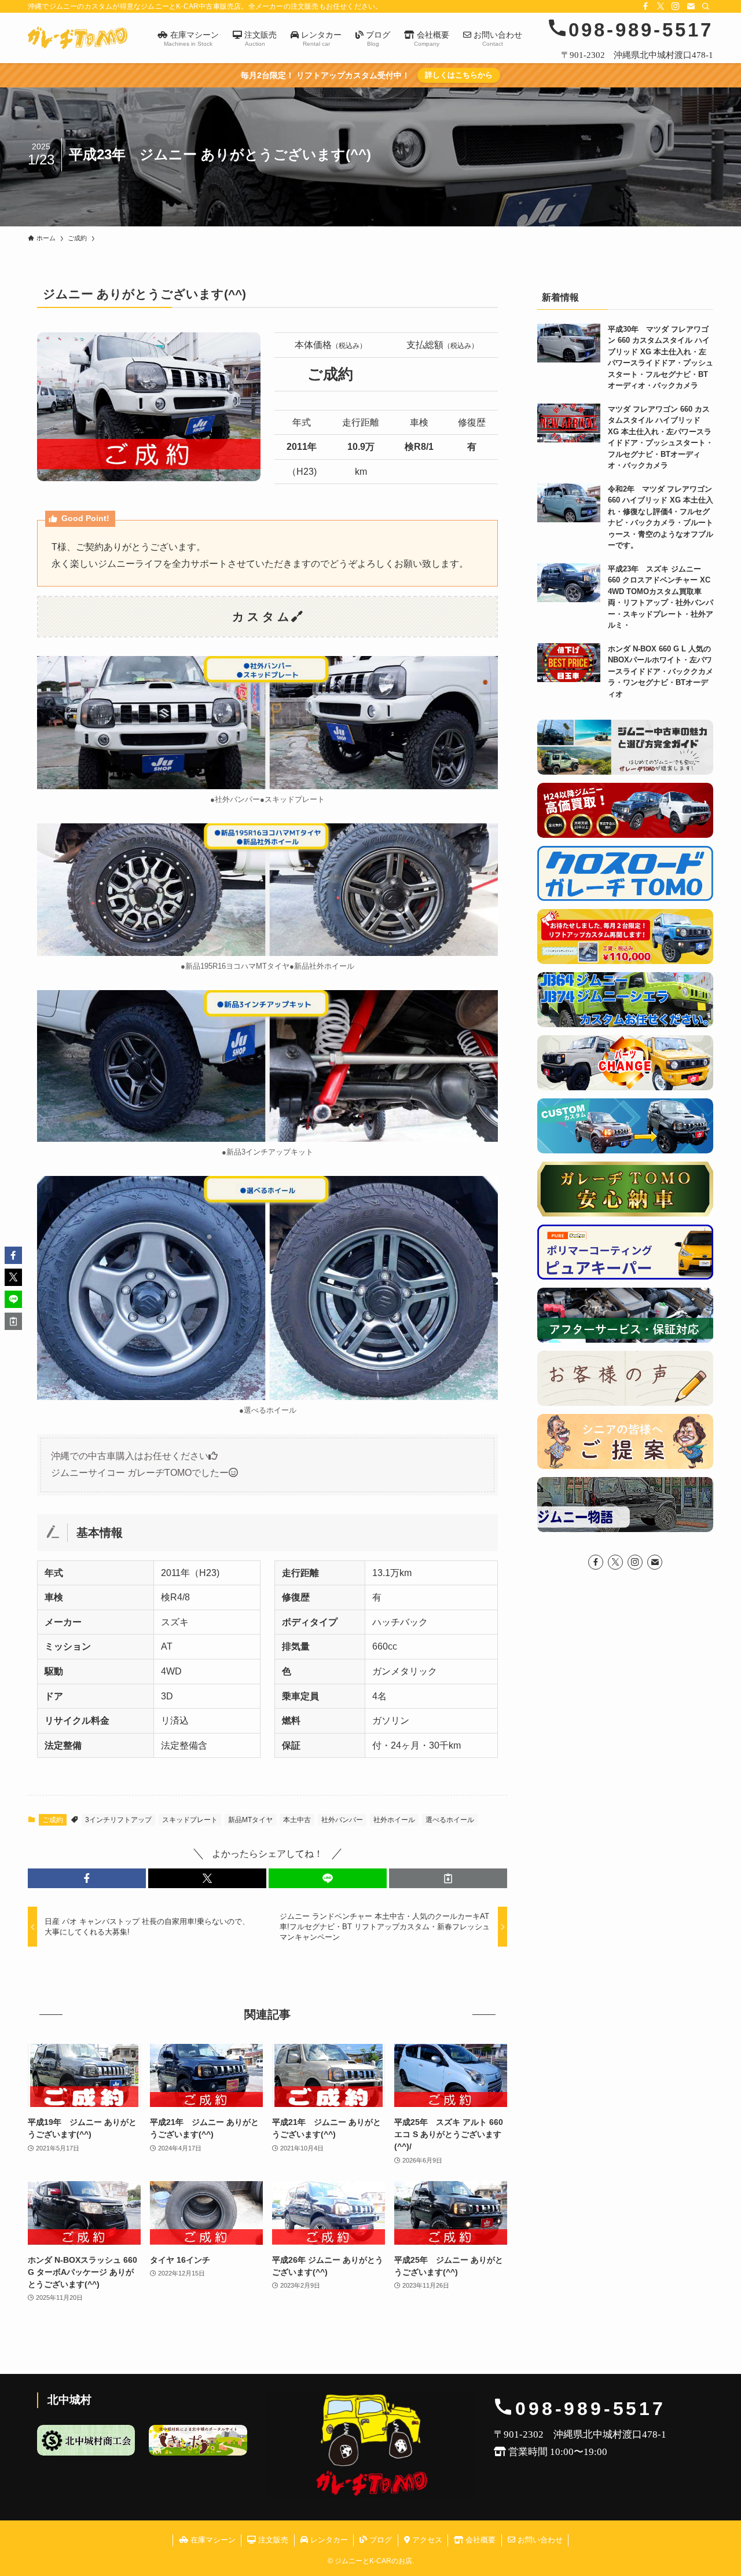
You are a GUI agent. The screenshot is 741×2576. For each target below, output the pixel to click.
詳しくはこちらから (459, 75)
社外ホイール (394, 1820)
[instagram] (676, 6)
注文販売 (272, 2540)
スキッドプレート (190, 1820)
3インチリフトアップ (118, 1820)
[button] (87, 1878)
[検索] (706, 6)
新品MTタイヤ (250, 1820)
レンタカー (328, 2540)
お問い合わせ (539, 2540)
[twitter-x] (661, 6)
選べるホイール (450, 1820)
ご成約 (53, 1820)
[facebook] (645, 6)
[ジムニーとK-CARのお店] (78, 38)
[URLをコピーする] (448, 1878)
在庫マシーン (212, 2540)
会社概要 (479, 2540)
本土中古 (297, 1820)
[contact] (691, 6)
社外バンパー (342, 1820)
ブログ (379, 2540)
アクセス (426, 2540)
